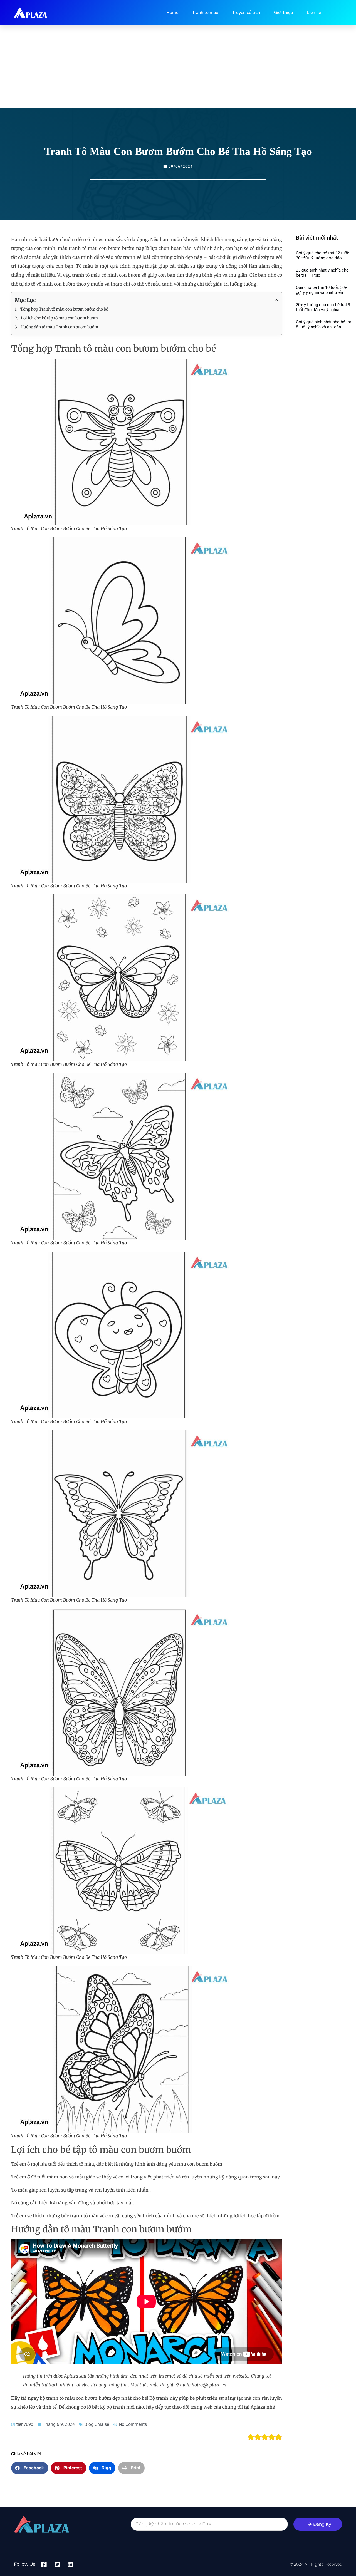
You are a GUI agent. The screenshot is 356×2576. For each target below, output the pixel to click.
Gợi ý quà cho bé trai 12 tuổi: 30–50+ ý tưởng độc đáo (323, 255)
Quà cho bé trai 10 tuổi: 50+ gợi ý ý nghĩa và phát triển (322, 290)
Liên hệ (314, 13)
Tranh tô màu (205, 13)
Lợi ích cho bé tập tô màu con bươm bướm (59, 318)
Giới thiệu (283, 13)
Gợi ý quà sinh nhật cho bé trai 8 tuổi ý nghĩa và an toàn (324, 324)
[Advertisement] (178, 67)
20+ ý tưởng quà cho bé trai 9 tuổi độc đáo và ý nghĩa (323, 307)
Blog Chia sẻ (97, 2424)
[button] (30, 2468)
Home (172, 13)
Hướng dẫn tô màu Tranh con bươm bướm (59, 327)
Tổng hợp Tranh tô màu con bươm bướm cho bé (64, 309)
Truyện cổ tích (246, 13)
